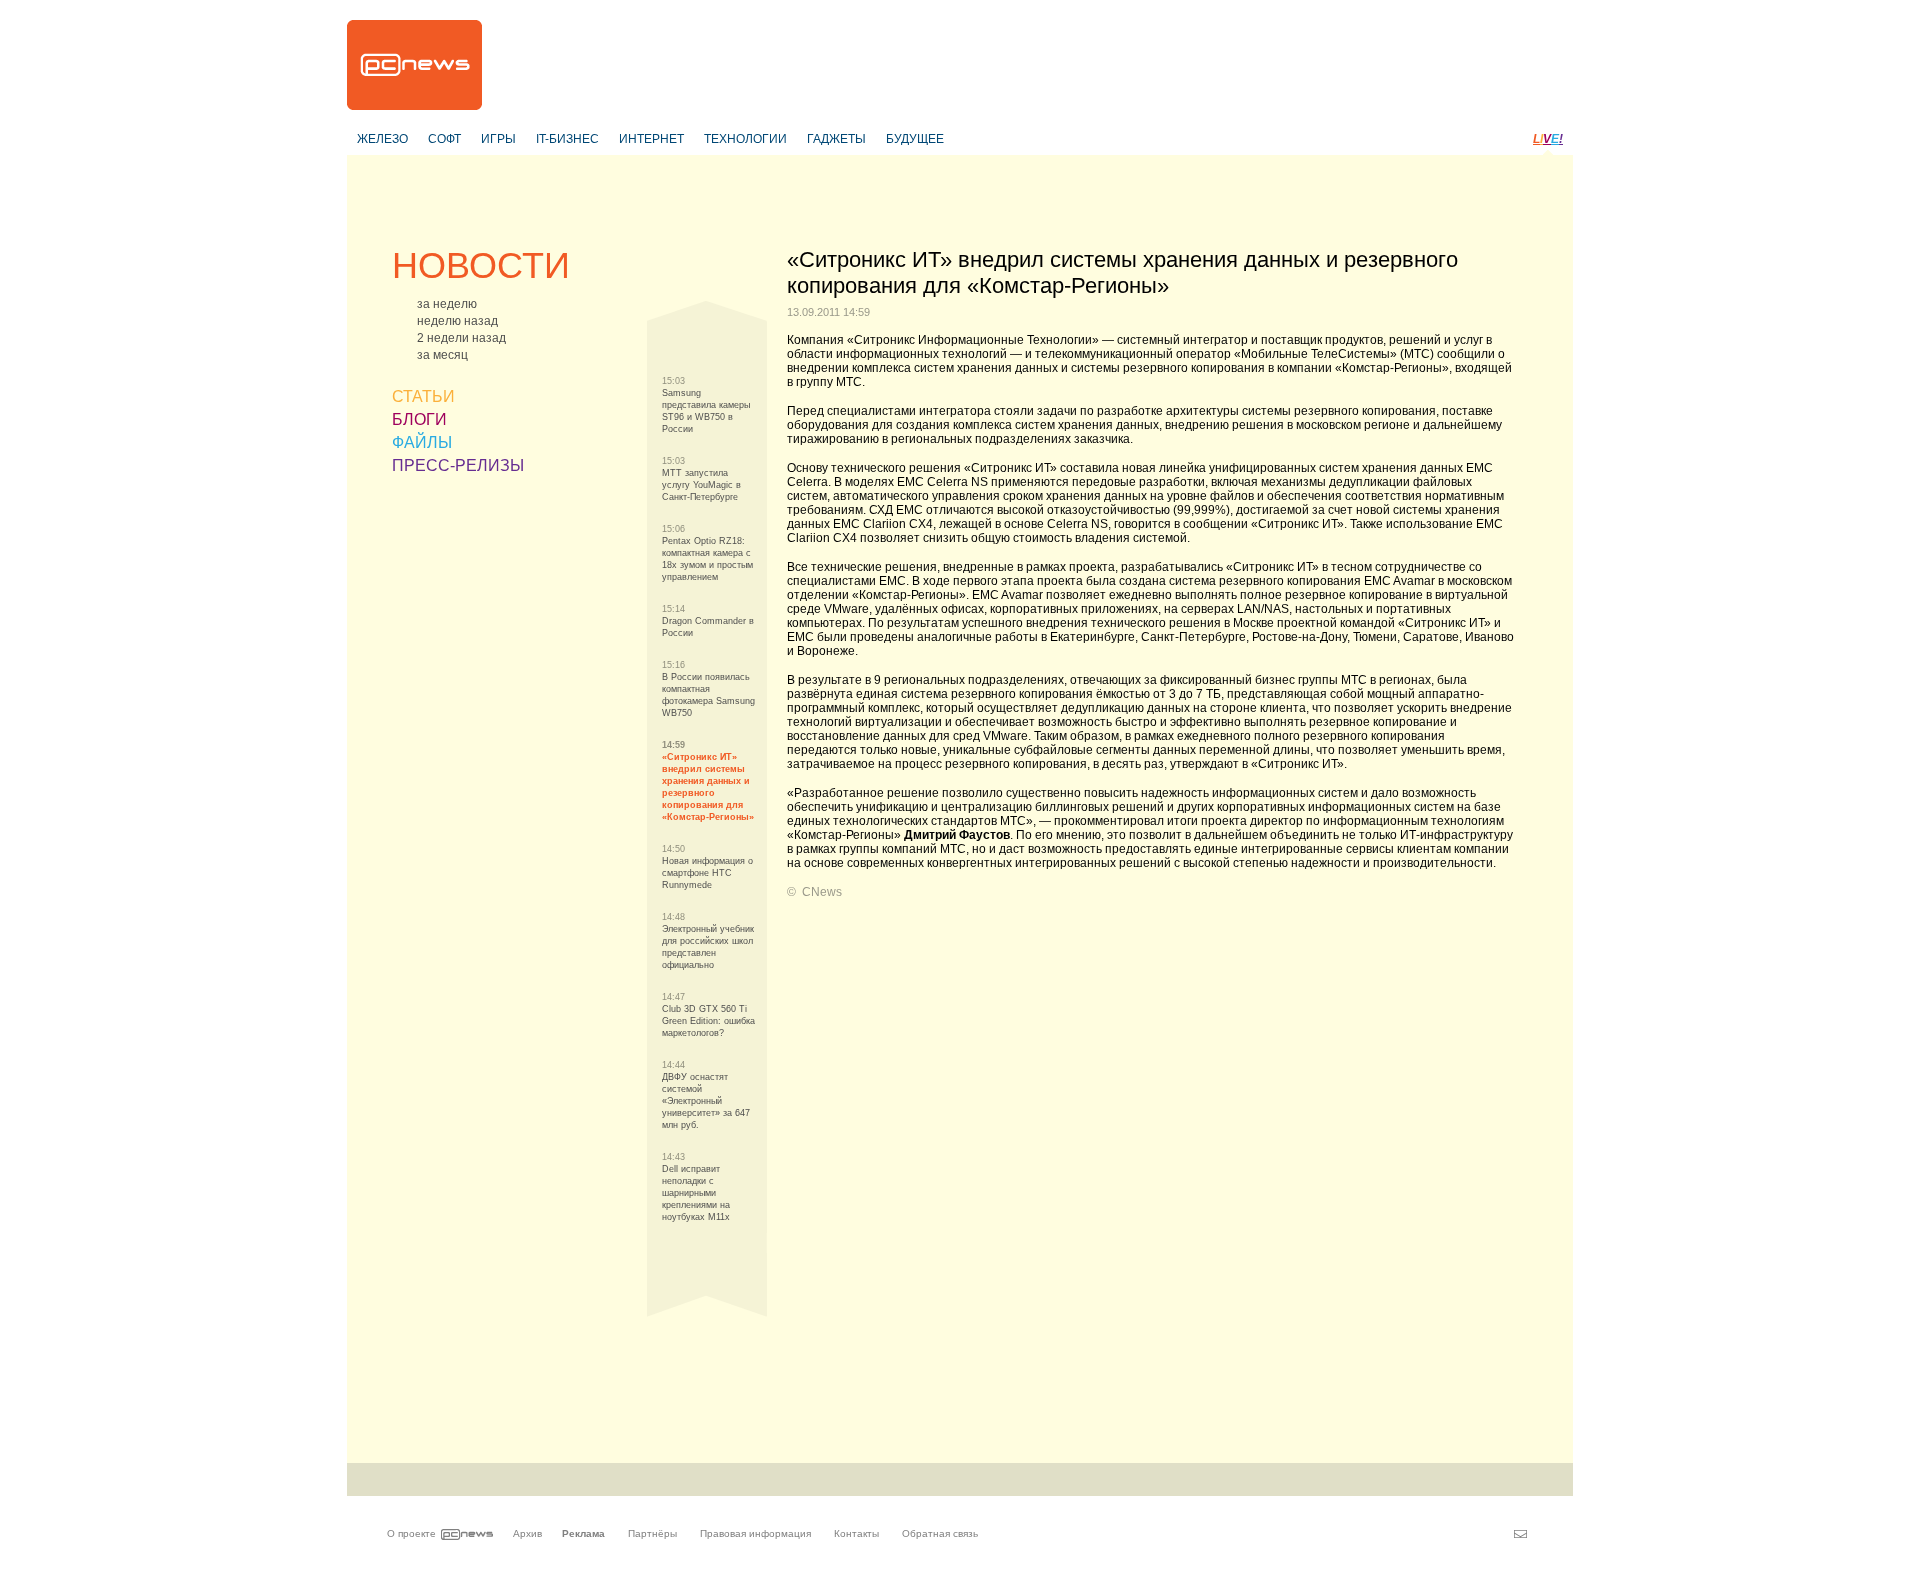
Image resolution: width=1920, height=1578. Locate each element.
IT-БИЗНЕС (567, 139)
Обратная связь (940, 1533)
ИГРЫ (498, 139)
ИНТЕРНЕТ (651, 139)
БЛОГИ (419, 419)
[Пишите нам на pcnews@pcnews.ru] (1520, 1534)
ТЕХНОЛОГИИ (745, 139)
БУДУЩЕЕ (915, 139)
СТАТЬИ (423, 396)
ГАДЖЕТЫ (836, 139)
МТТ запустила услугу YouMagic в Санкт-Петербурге (701, 485)
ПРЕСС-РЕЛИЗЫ (458, 465)
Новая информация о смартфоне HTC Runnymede (707, 873)
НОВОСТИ (481, 265)
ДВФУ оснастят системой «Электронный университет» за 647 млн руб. (706, 1101)
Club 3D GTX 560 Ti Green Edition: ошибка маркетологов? (708, 1021)
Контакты (856, 1533)
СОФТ (444, 139)
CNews (822, 892)
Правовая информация (755, 1533)
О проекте (411, 1533)
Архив (527, 1533)
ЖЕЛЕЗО (382, 139)
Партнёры (652, 1533)
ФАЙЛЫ (422, 442)
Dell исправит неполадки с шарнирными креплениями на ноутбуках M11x (696, 1193)
